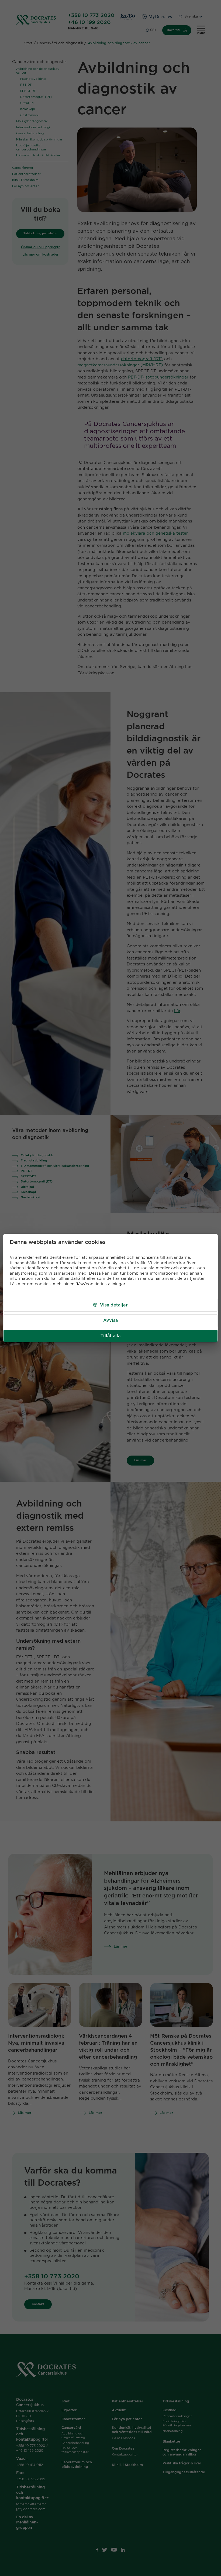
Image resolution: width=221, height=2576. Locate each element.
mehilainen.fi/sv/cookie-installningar (89, 1284)
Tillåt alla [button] (110, 1336)
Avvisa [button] (110, 1320)
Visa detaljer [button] (114, 1305)
